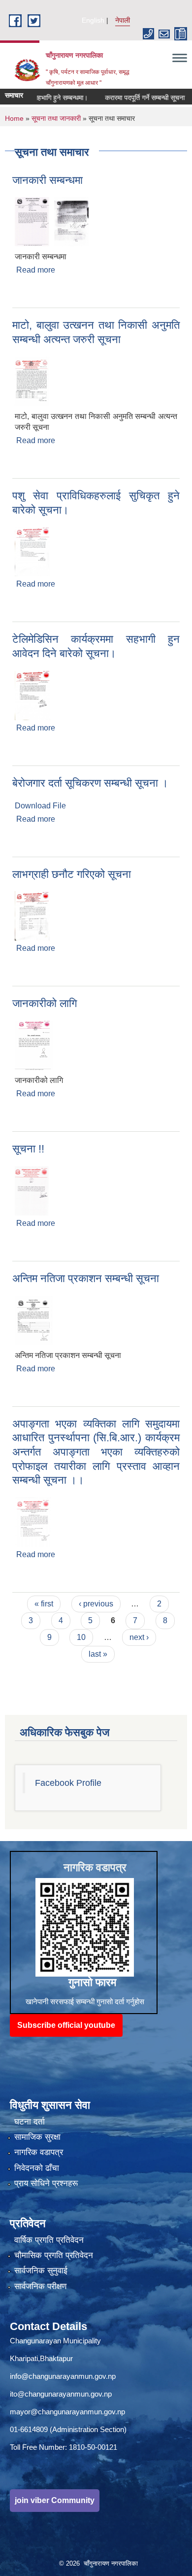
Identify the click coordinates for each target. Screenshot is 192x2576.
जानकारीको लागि (45, 1003)
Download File (40, 806)
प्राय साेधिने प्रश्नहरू (46, 2183)
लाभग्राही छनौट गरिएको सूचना (72, 874)
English (93, 20)
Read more (36, 270)
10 (81, 1637)
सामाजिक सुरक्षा (37, 2137)
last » (98, 1654)
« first (44, 1604)
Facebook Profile (68, 1783)
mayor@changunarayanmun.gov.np (67, 2412)
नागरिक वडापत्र (39, 2152)
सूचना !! (28, 1149)
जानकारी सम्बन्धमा (48, 180)
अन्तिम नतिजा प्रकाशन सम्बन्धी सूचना (86, 1278)
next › (139, 1637)
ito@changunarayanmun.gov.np (61, 2394)
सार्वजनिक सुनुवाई (41, 2271)
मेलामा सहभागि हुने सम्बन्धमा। (37, 98)
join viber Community (55, 2500)
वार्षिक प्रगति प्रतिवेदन (49, 2240)
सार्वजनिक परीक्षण (40, 2286)
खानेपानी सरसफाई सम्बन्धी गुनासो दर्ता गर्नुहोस (85, 2002)
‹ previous (96, 1604)
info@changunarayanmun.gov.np (63, 2376)
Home (14, 118)
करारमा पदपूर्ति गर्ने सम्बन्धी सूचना (130, 98)
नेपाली (123, 20)
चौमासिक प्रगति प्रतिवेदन (54, 2255)
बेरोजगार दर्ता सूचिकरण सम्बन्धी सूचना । (90, 783)
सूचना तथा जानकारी (56, 118)
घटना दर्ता (30, 2122)
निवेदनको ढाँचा (37, 2168)
